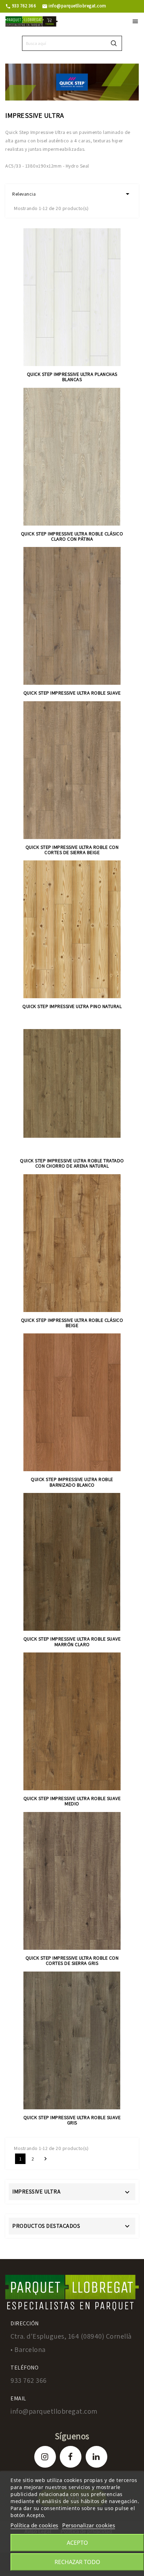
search (114, 43)
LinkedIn (96, 2457)
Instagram (45, 2457)
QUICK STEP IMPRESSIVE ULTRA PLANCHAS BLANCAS (72, 377)
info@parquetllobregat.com (74, 6)
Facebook (71, 2457)
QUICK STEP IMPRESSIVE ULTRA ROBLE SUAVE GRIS (72, 2120)
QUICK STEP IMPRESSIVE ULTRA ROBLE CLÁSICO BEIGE (72, 1323)
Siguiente (45, 2159)
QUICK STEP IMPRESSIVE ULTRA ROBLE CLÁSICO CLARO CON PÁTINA (72, 536)
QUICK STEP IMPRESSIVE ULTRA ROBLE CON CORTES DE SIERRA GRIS (72, 1960)
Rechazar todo (77, 2562)
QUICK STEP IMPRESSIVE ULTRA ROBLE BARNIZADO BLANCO (72, 1482)
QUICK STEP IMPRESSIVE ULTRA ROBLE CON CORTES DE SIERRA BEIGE (72, 850)
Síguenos (72, 2436)
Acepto (77, 2543)
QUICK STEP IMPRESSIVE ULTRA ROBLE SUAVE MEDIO (72, 1801)
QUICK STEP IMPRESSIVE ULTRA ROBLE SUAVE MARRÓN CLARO (72, 1641)
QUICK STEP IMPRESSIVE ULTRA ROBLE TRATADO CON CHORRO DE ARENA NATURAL (72, 1163)
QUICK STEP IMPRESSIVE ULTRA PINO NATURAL (72, 1006)
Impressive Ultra (36, 2192)
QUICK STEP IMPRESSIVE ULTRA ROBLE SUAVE (72, 693)
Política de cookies (34, 2525)
